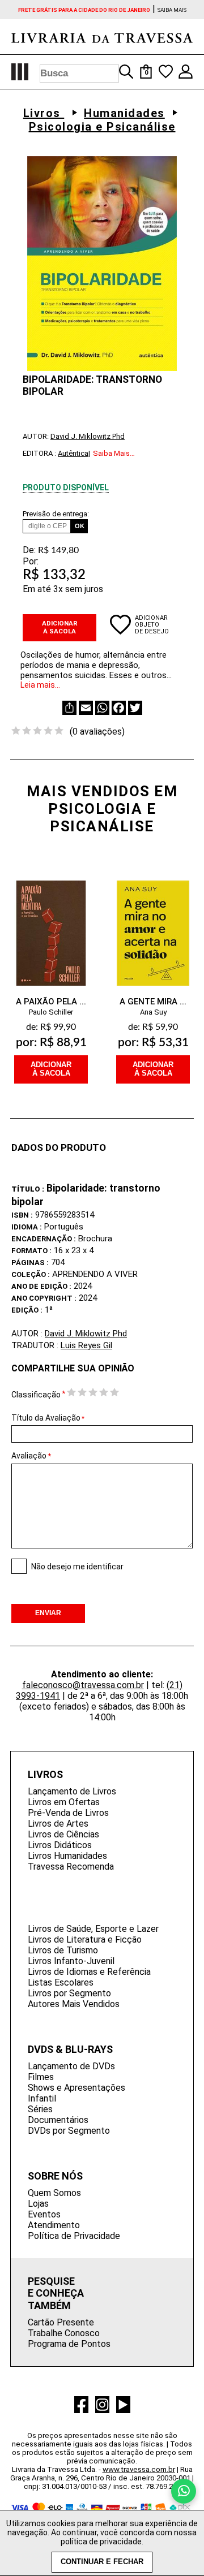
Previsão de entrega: (56, 514)
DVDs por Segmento (69, 2131)
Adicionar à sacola (60, 627)
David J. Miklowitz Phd (88, 436)
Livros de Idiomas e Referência (89, 1972)
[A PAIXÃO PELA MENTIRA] (51, 926)
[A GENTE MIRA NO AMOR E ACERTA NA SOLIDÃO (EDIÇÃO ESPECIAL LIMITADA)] (153, 926)
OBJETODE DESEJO (152, 628)
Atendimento (54, 2225)
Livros (44, 113)
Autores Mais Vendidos (74, 2004)
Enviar (48, 1613)
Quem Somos (54, 2193)
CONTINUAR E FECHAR (102, 2562)
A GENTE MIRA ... (153, 1002)
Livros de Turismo (63, 1950)
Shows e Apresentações (76, 2088)
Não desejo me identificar (77, 1567)
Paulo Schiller (51, 1012)
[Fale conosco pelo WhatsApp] (184, 2491)
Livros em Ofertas (64, 1802)
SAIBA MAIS (172, 10)
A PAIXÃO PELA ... (51, 1002)
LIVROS (45, 1774)
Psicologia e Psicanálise (102, 127)
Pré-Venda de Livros (68, 1813)
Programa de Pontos (69, 2344)
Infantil (42, 2098)
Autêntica (73, 453)
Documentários (58, 2120)
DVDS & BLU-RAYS (70, 2049)
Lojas (38, 2204)
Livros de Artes (58, 1824)
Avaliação (29, 1456)
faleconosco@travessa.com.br (83, 1685)
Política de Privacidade (74, 2236)
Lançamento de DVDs (71, 2066)
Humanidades (124, 113)
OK (80, 526)
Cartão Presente (61, 2322)
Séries (40, 2109)
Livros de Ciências (63, 1834)
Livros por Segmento (69, 1993)
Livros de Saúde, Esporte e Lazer (93, 1929)
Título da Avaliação (48, 1418)
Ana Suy (153, 1012)
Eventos (44, 2214)
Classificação (36, 1395)
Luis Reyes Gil (86, 1345)
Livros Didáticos (60, 1845)
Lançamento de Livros (72, 1791)
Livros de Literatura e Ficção (85, 1939)
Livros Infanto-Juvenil (71, 1961)
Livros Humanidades (67, 1856)
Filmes (41, 2077)
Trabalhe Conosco (64, 2333)
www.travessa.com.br (139, 2469)
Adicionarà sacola (51, 1069)
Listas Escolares (61, 1982)
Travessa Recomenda (71, 1867)
